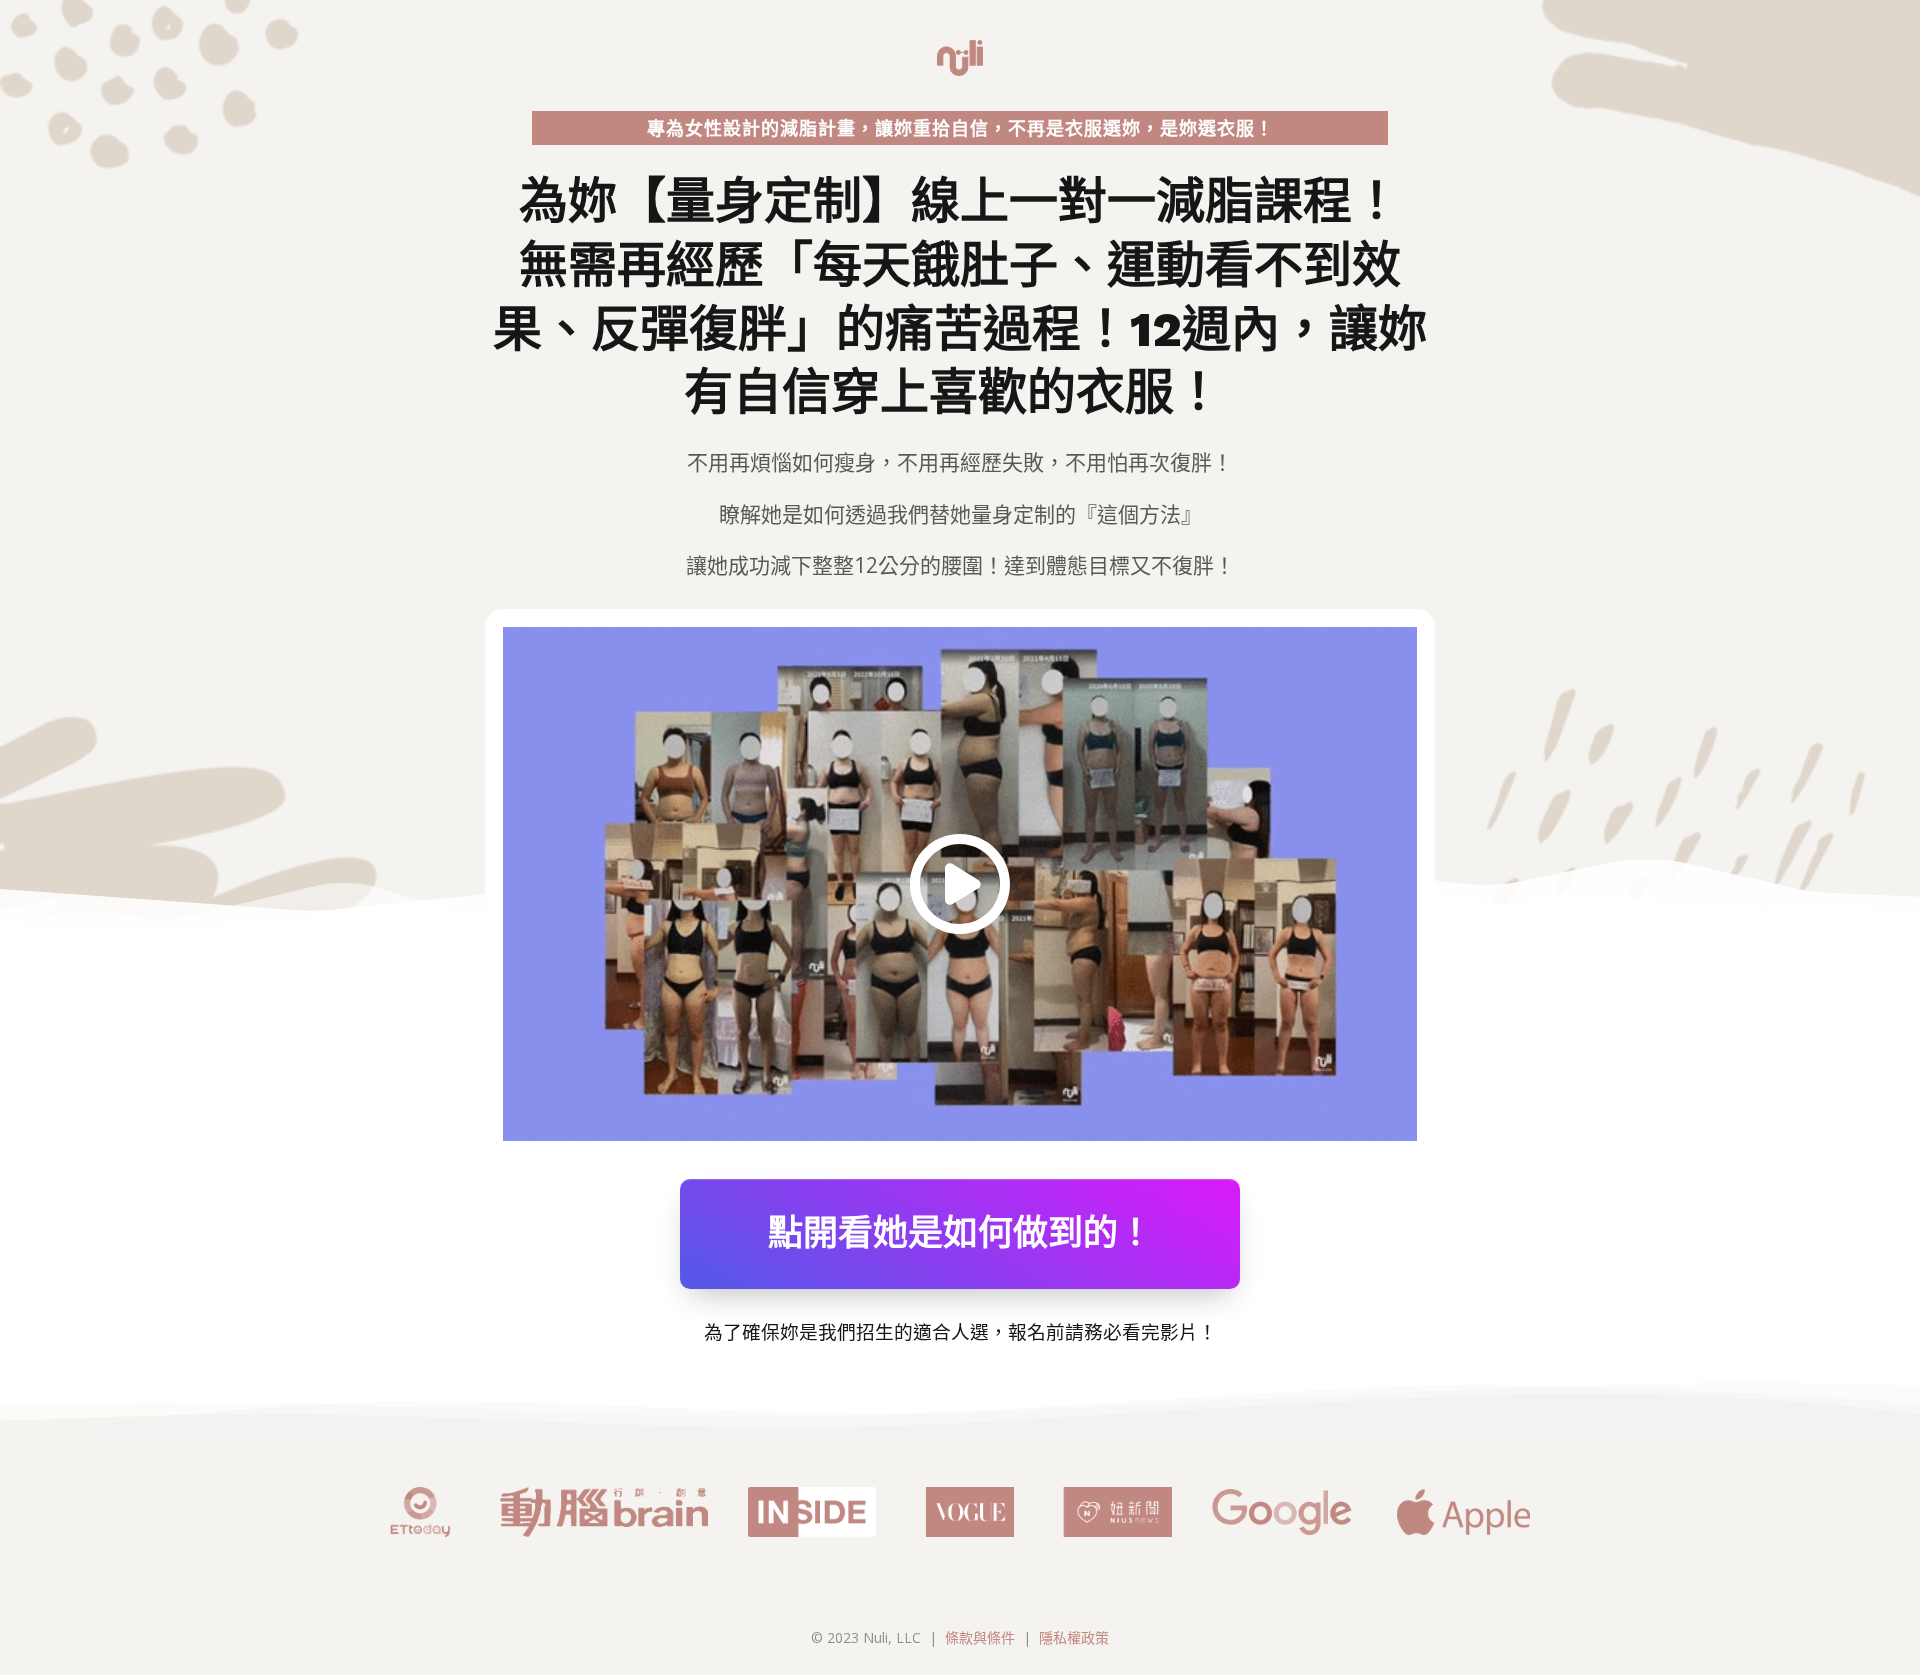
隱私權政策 (1074, 1637)
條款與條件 (980, 1637)
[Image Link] (960, 884)
